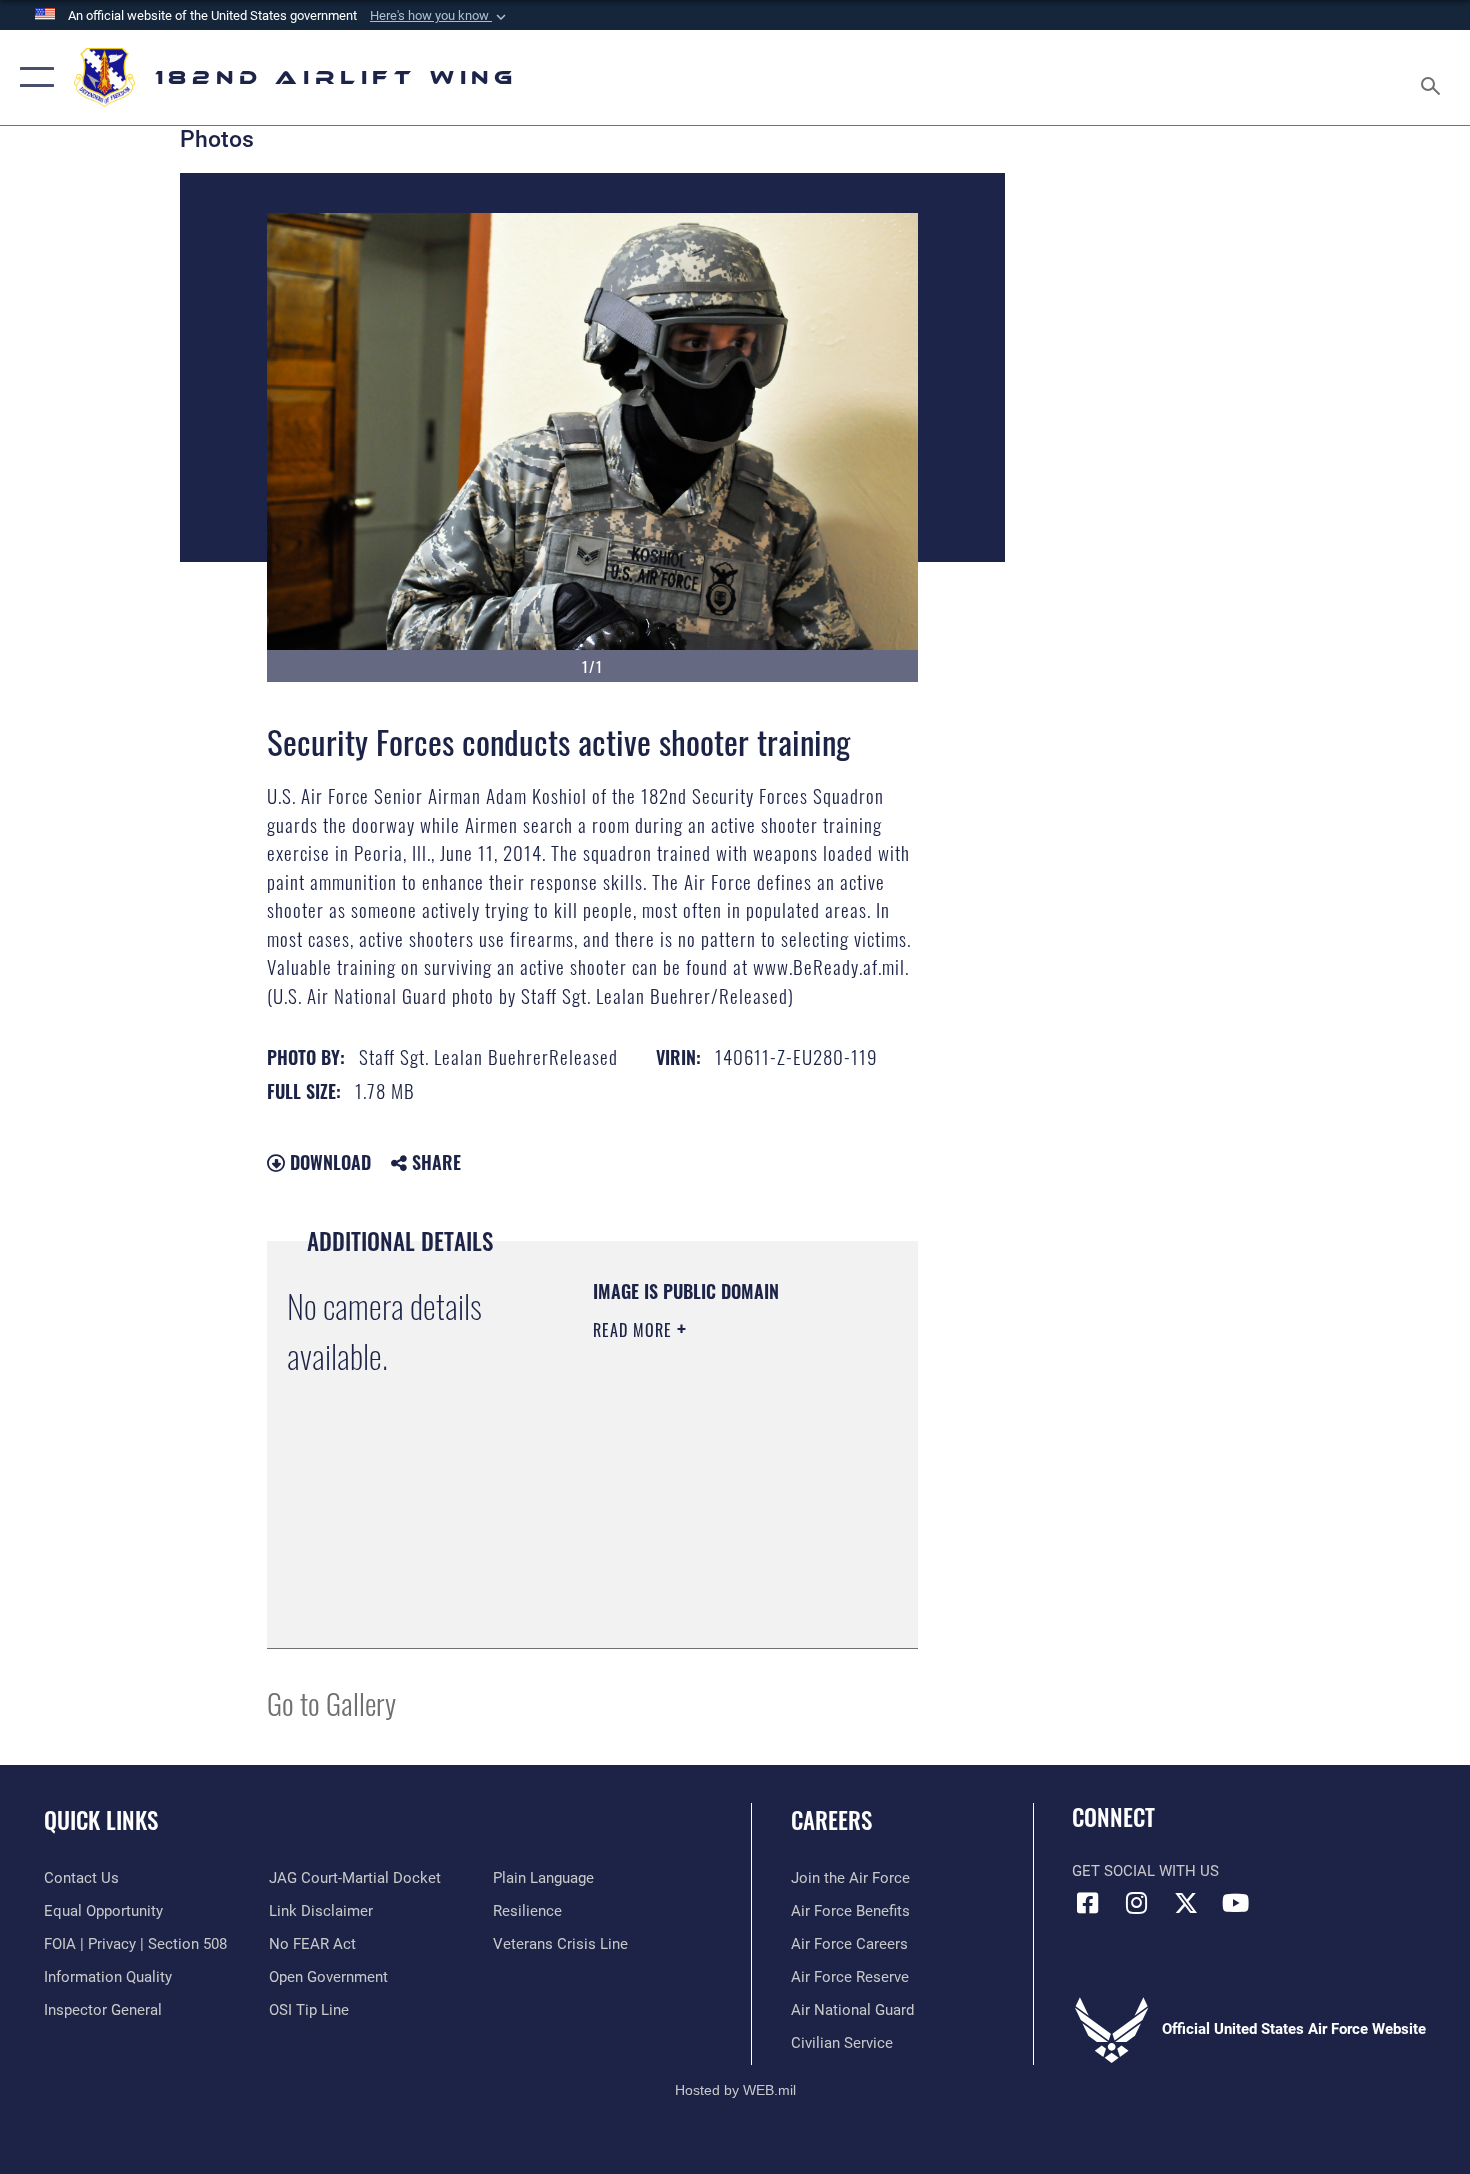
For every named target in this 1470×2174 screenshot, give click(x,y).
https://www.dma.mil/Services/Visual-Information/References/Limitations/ (714, 1583)
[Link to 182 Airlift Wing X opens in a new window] (1186, 1903)
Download (328, 1162)
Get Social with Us (1145, 1871)
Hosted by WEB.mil (735, 2090)
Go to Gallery (331, 1702)
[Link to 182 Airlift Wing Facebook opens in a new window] (1087, 1903)
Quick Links (101, 1820)
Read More (635, 1330)
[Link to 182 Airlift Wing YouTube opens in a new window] (1235, 1903)
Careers (831, 1820)
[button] (440, 16)
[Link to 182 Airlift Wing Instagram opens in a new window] (1137, 1903)
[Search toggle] (1433, 77)
